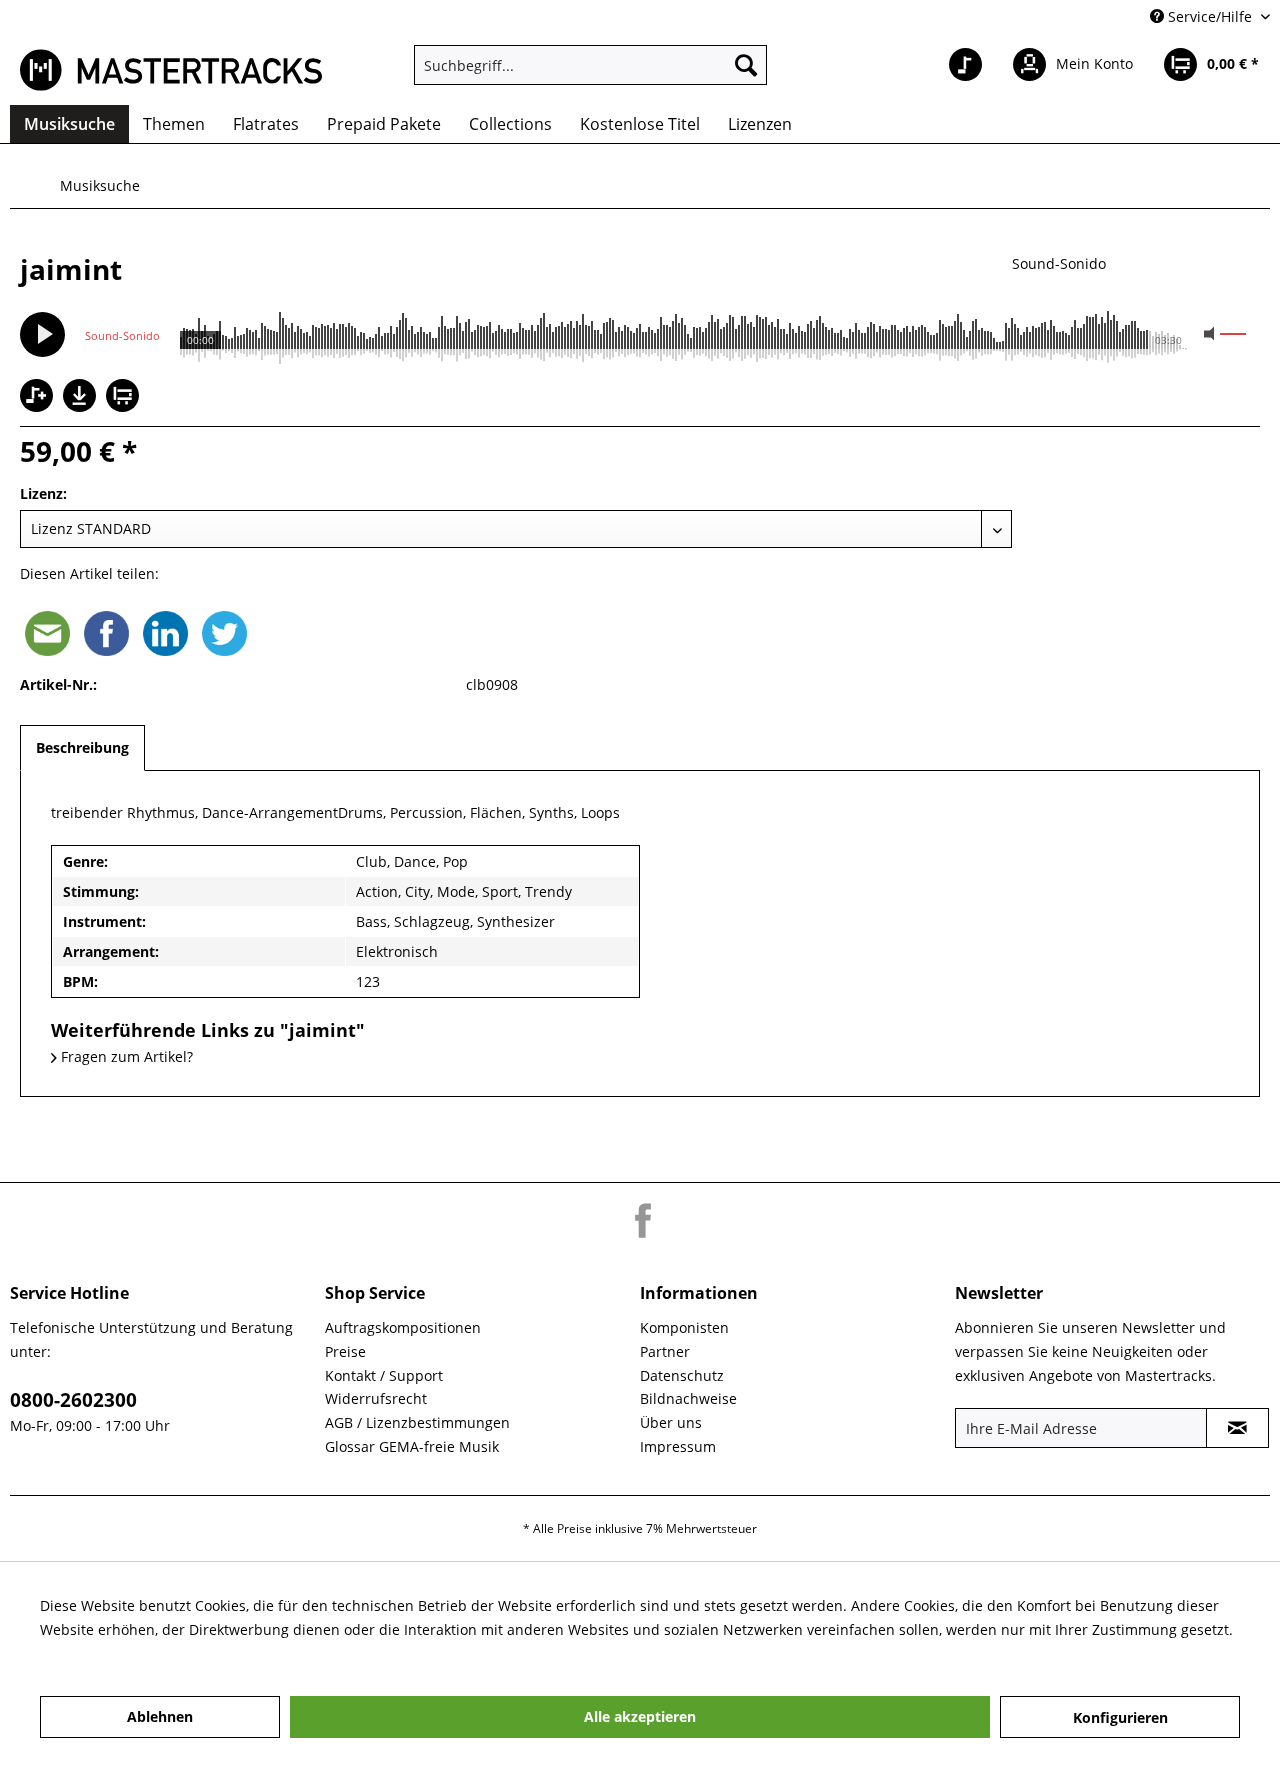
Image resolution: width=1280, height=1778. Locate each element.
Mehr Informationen (108, 1653)
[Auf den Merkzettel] (39, 397)
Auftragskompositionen (403, 1327)
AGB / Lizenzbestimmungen (417, 1422)
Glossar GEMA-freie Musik (412, 1446)
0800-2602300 (73, 1400)
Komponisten (684, 1327)
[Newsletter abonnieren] (1237, 1428)
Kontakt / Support (384, 1375)
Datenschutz (682, 1375)
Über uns (671, 1422)
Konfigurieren (1120, 1717)
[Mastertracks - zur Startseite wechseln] (171, 70)
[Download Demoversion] (82, 406)
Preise (345, 1351)
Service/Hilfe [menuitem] (1210, 16)
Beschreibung (82, 747)
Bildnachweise (688, 1398)
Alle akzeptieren (640, 1716)
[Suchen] (746, 65)
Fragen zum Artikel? (125, 1056)
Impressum (678, 1446)
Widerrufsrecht (376, 1398)
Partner (665, 1351)
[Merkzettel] (965, 65)
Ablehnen (160, 1716)
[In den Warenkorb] (125, 397)
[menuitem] (590, 65)
